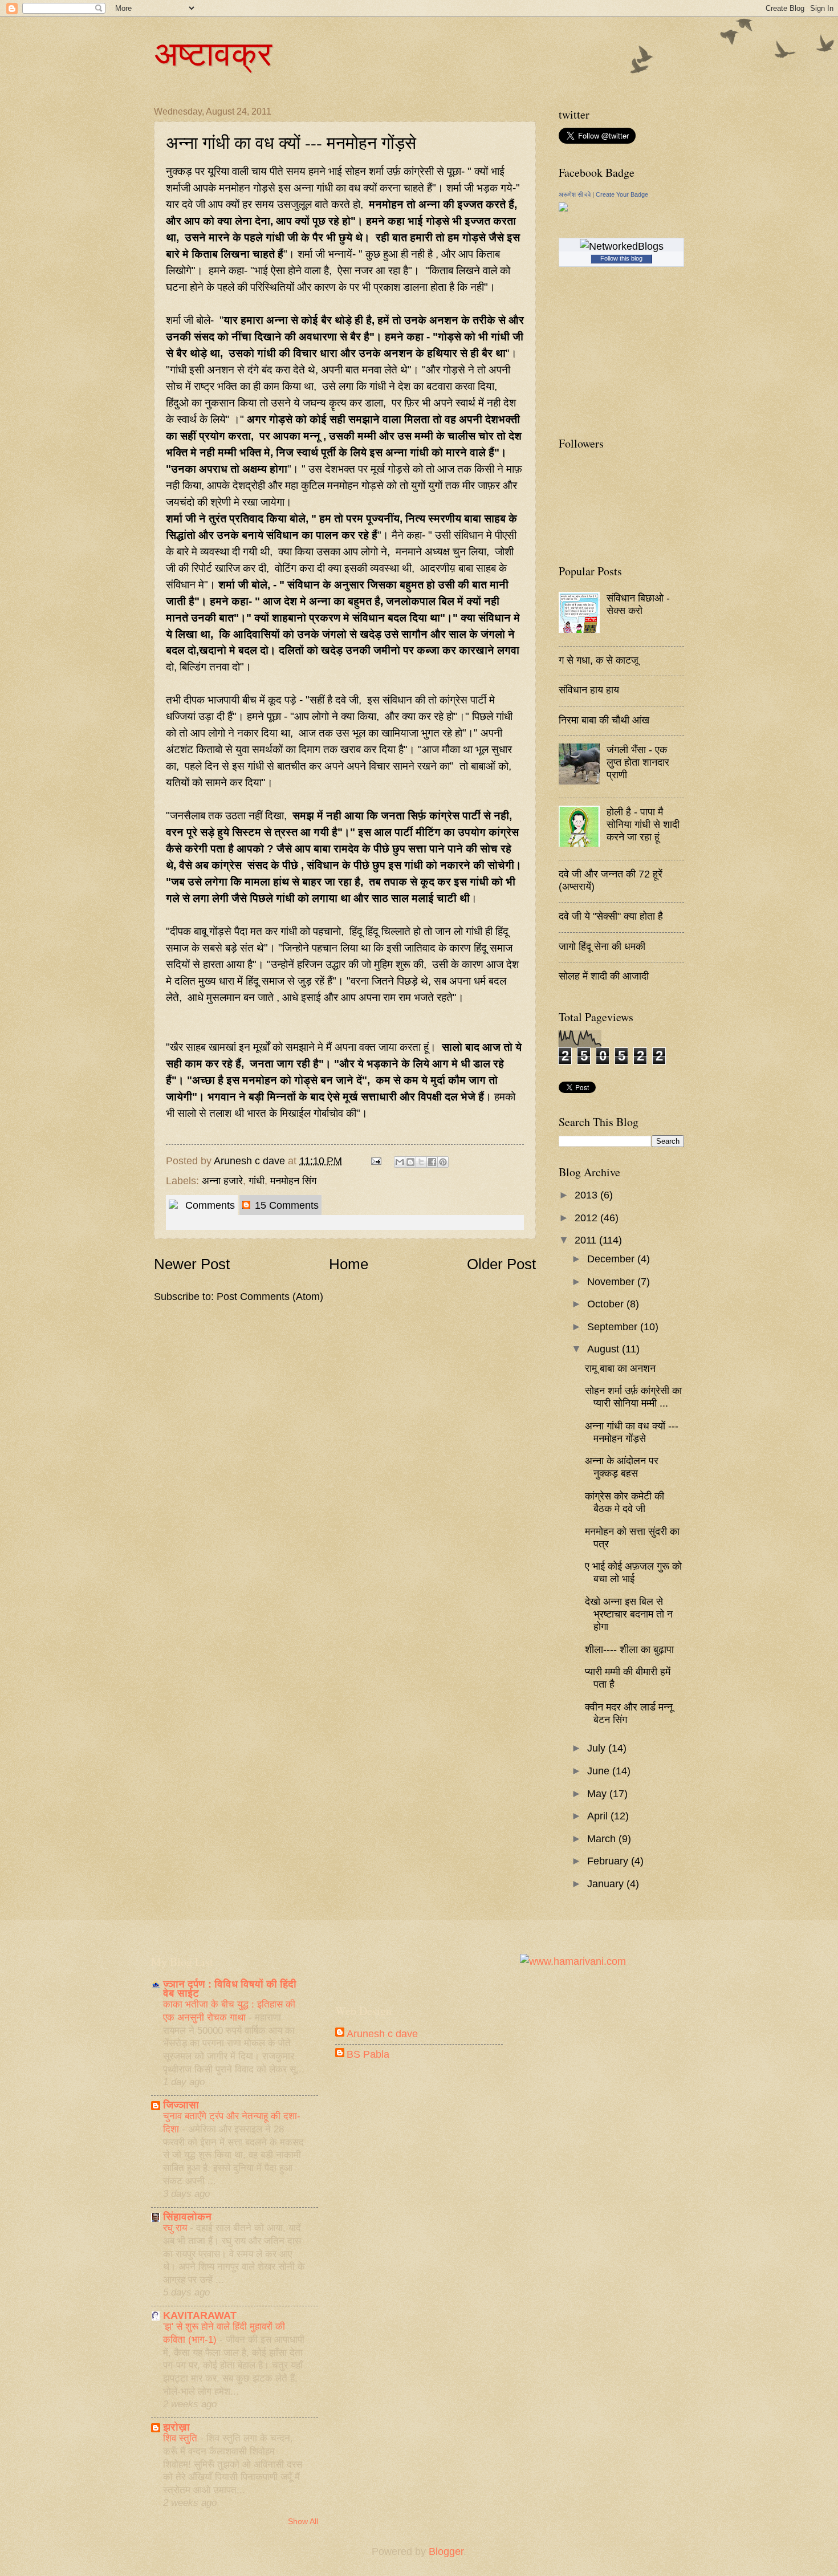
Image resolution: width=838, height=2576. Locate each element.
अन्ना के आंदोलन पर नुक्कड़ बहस (622, 1467)
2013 (587, 1195)
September (614, 1326)
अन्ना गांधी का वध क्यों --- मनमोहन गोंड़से (632, 1432)
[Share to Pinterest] (443, 1162)
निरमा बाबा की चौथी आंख (604, 720)
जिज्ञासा (181, 2105)
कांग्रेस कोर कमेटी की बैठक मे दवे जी (625, 1502)
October (607, 1304)
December (612, 1259)
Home (349, 1264)
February (609, 1861)
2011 (587, 1240)
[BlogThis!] (410, 1162)
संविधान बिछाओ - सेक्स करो (638, 604)
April (599, 1816)
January (607, 1884)
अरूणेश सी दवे (575, 194)
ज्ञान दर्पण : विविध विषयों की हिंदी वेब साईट (230, 1988)
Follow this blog (621, 258)
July (598, 1748)
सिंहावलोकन (187, 2217)
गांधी (257, 1181)
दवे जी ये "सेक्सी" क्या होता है (611, 916)
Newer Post (192, 1264)
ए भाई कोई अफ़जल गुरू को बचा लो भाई (633, 1572)
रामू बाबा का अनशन (620, 1368)
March (603, 1838)
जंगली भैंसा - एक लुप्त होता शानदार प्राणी (638, 762)
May (598, 1793)
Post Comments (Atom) (270, 1296)
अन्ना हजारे (222, 1181)
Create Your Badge (622, 194)
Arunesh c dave (251, 1161)
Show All (303, 2522)
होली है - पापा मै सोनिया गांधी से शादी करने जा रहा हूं (643, 824)
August (605, 1349)
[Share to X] (421, 1162)
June (600, 1771)
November (612, 1281)
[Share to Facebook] (432, 1162)
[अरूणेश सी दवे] (563, 208)
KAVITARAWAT (200, 2315)
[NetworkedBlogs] (622, 246)
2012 (587, 1218)
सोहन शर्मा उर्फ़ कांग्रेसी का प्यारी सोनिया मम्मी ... (633, 1397)
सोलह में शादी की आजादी (604, 976)
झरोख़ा (176, 2427)
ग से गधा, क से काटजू (599, 660)
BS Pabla (368, 2054)
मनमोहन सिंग (293, 1181)
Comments (209, 1205)
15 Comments (285, 1205)
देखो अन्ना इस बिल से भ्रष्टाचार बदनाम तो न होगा (629, 1614)
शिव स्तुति (182, 2438)
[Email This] (400, 1162)
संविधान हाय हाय (589, 690)
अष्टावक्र (213, 52)
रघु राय (176, 2228)
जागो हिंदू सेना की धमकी (602, 946)
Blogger (446, 2551)
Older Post (501, 1264)
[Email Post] (375, 1161)
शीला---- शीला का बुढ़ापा (629, 1649)
